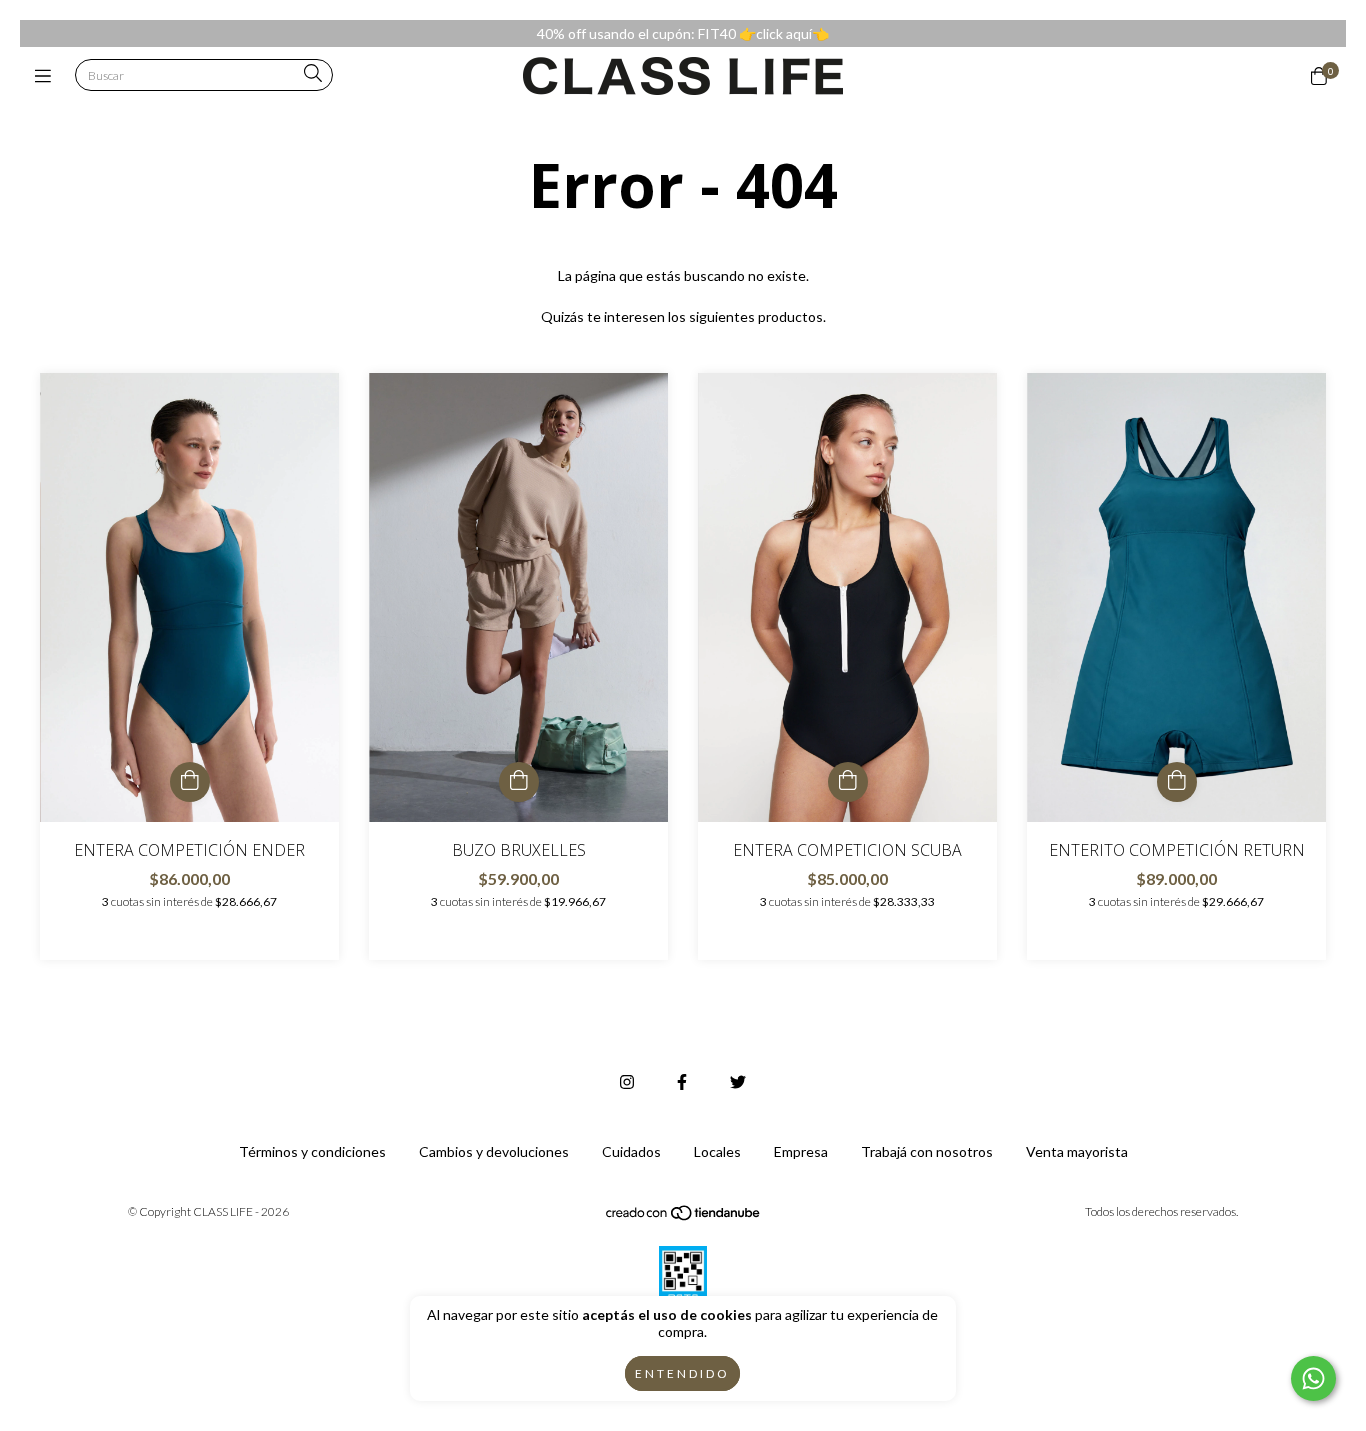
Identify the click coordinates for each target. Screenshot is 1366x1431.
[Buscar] (313, 74)
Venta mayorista (1077, 1151)
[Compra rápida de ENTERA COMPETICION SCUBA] (848, 782)
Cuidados (631, 1151)
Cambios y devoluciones (494, 1151)
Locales (717, 1151)
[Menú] (47, 76)
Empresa (801, 1151)
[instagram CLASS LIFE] (627, 1081)
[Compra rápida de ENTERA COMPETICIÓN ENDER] (190, 782)
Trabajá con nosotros (927, 1151)
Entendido (682, 1373)
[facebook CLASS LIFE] (682, 1081)
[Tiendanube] (684, 1216)
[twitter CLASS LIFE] (738, 1081)
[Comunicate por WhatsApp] (1313, 1378)
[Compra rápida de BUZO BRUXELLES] (519, 782)
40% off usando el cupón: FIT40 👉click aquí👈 (683, 33)
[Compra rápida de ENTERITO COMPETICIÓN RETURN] (1177, 782)
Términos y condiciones (312, 1151)
